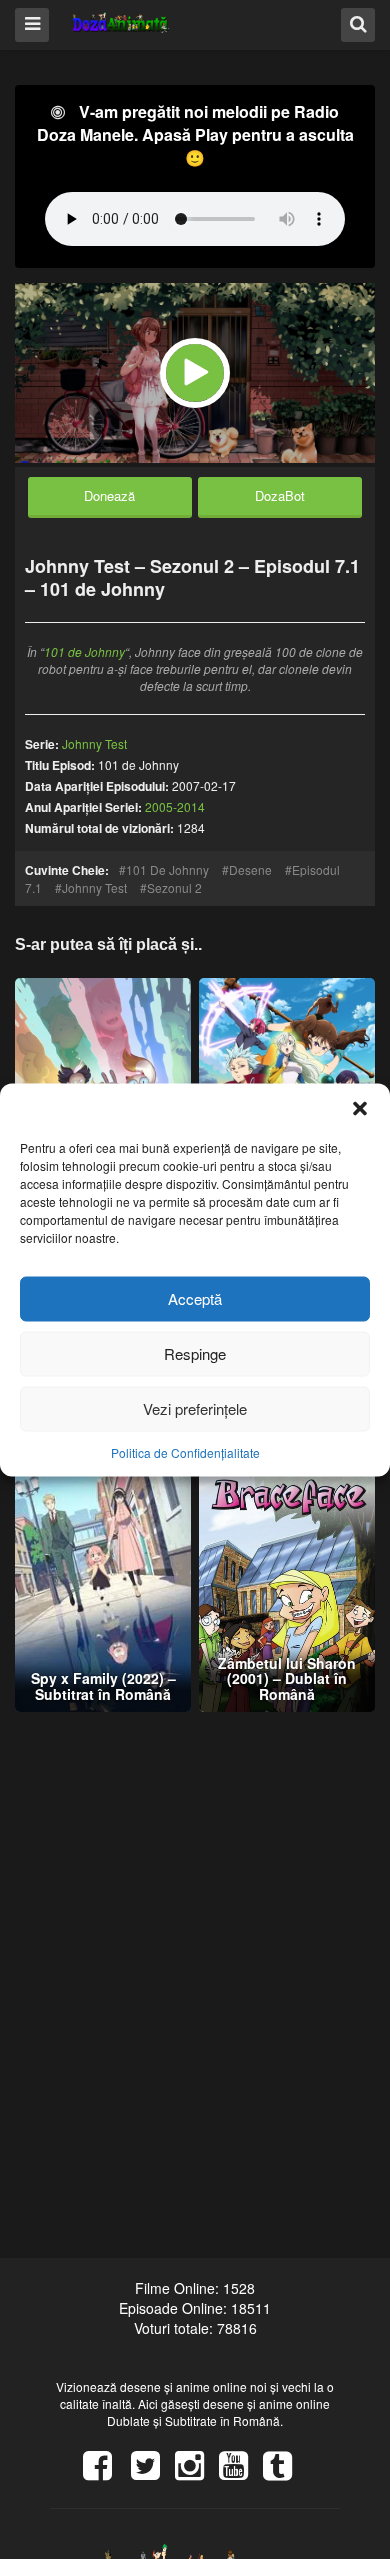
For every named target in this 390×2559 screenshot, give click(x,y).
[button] (360, 1108)
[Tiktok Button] (285, 2472)
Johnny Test (94, 887)
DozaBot (280, 495)
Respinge (195, 1353)
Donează (109, 495)
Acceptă (195, 1298)
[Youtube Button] (241, 2472)
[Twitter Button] (153, 2472)
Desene (250, 869)
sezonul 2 (174, 887)
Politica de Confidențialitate (185, 1451)
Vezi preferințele (195, 1408)
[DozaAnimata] (121, 23)
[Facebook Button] (105, 2472)
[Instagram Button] (197, 2472)
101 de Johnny (84, 651)
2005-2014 (175, 806)
